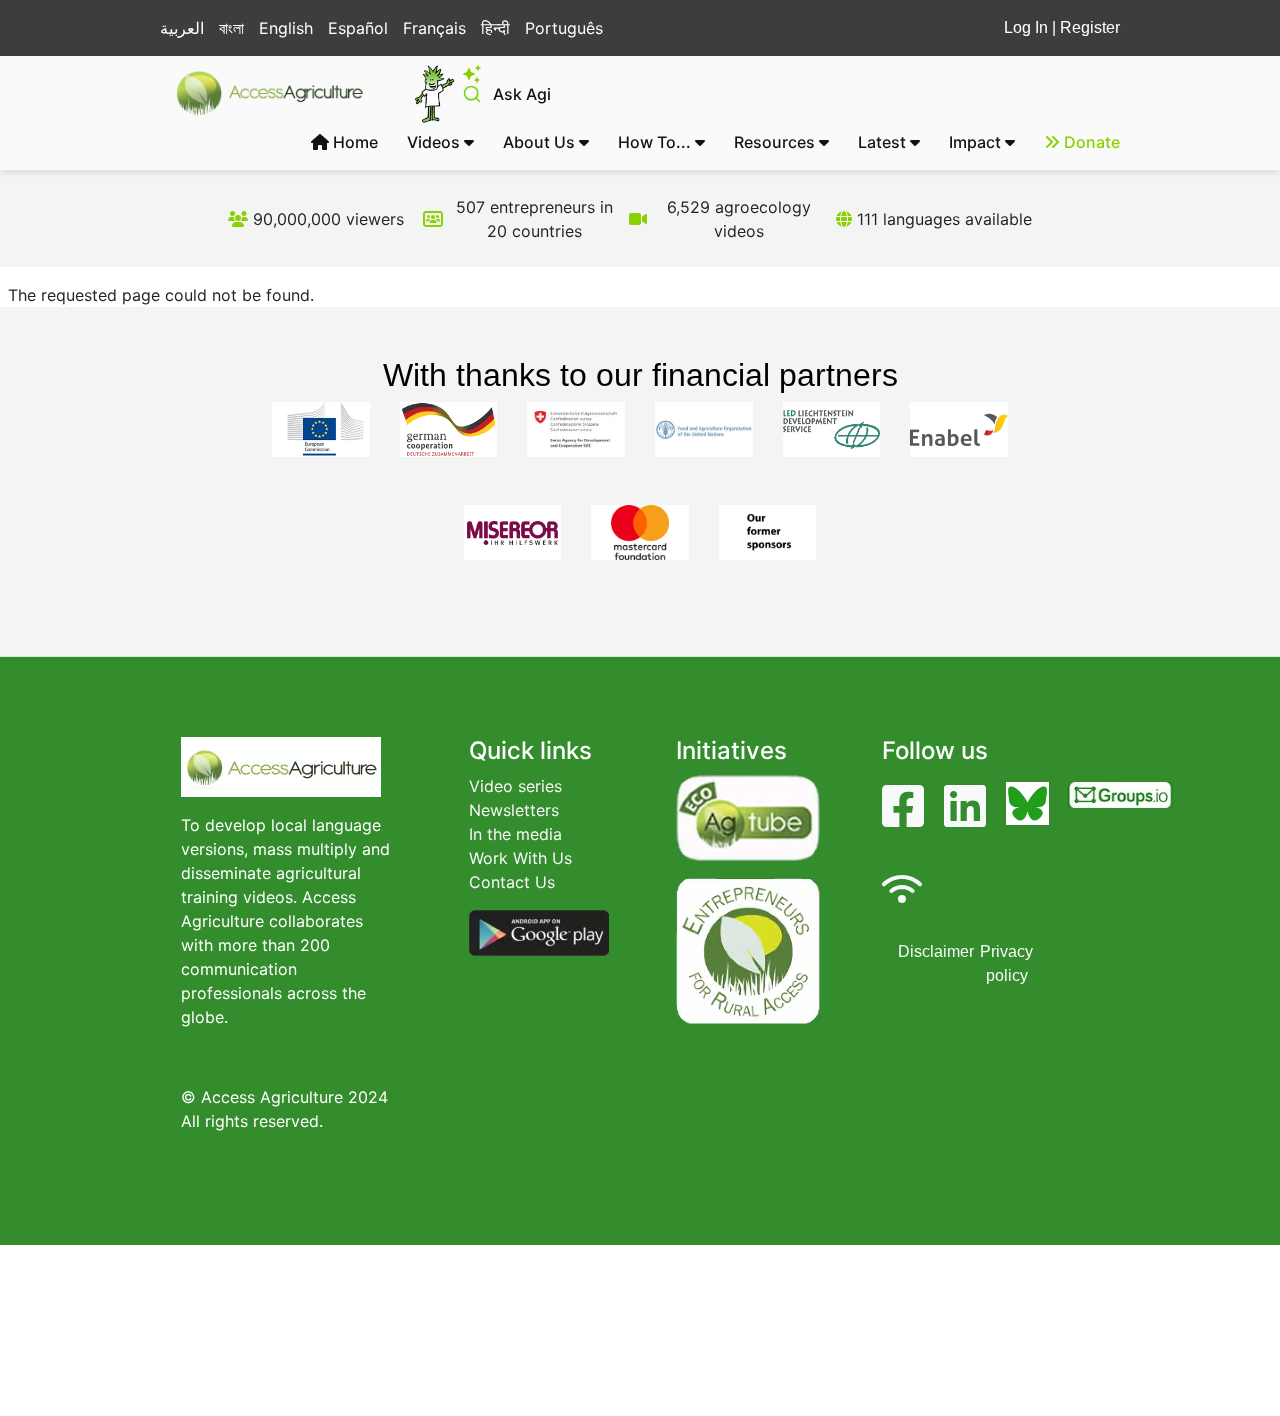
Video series (515, 786)
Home (353, 142)
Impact (977, 142)
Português (564, 28)
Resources (776, 142)
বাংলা (231, 28)
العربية (182, 28)
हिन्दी (495, 28)
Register (1090, 27)
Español (358, 28)
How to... (656, 142)
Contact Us (512, 882)
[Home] (278, 93)
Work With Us (520, 858)
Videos (435, 142)
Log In (1026, 27)
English (286, 28)
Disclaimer (936, 951)
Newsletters (514, 810)
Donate (1090, 142)
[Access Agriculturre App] (539, 931)
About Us (541, 142)
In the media (515, 834)
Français (434, 28)
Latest (884, 142)
